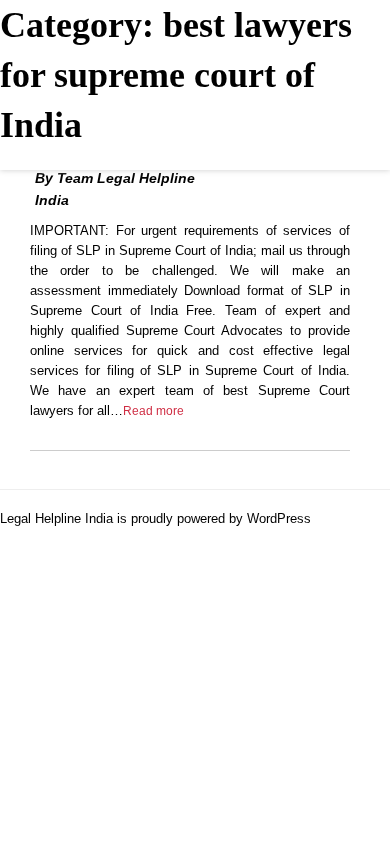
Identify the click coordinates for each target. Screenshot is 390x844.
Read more (153, 411)
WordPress (279, 518)
